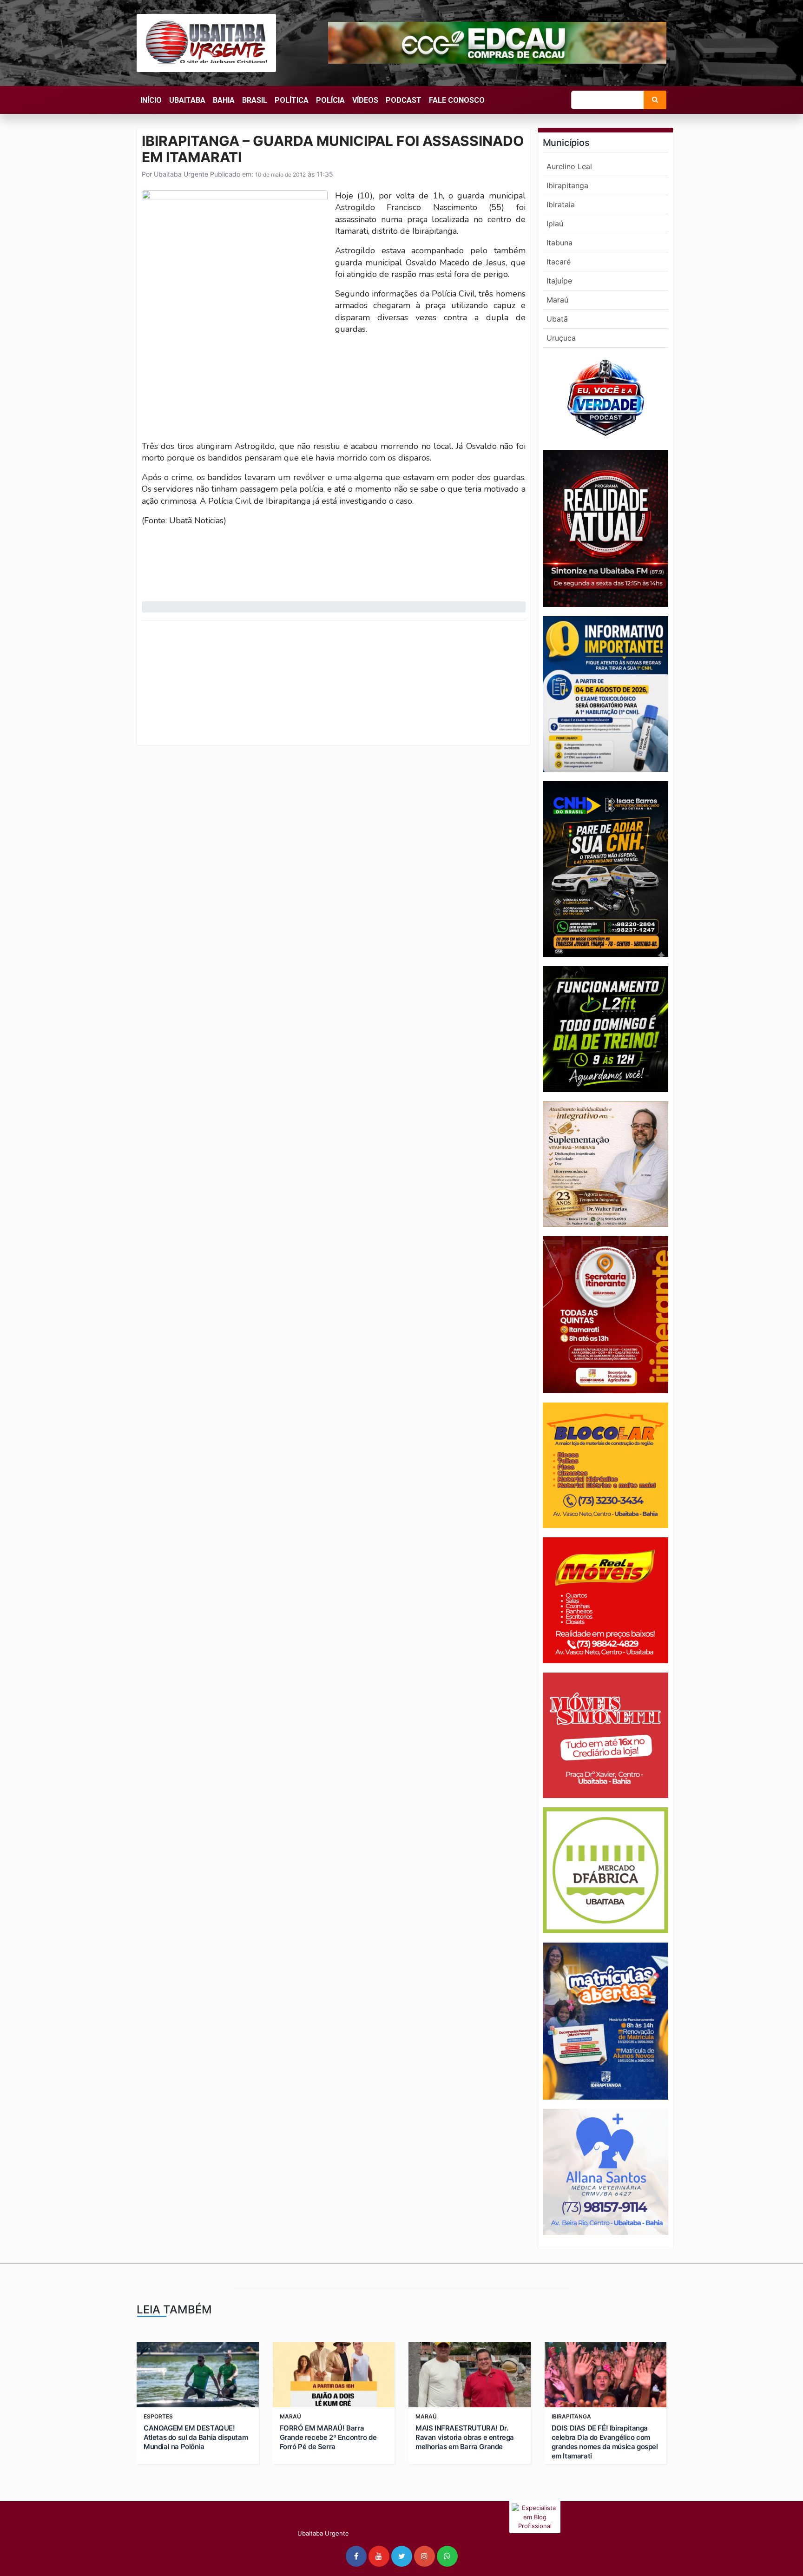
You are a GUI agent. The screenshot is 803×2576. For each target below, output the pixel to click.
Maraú (557, 300)
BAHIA (224, 100)
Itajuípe (559, 281)
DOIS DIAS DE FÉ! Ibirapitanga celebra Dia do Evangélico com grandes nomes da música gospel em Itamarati (605, 2442)
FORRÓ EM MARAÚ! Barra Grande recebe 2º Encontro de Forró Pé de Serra (328, 2437)
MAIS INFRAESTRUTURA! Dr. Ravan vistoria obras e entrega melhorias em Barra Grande (465, 2437)
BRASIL (255, 100)
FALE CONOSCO (457, 100)
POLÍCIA (330, 100)
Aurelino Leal (569, 166)
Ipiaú (555, 224)
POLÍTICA (292, 100)
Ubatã (557, 319)
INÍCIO (151, 100)
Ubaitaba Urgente (180, 174)
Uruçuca (561, 338)
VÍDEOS (365, 100)
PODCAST (404, 100)
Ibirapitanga (567, 185)
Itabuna (559, 243)
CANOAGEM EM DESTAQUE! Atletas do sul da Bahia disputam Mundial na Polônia (196, 2437)
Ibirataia (561, 204)
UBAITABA (187, 100)
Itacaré (559, 262)
